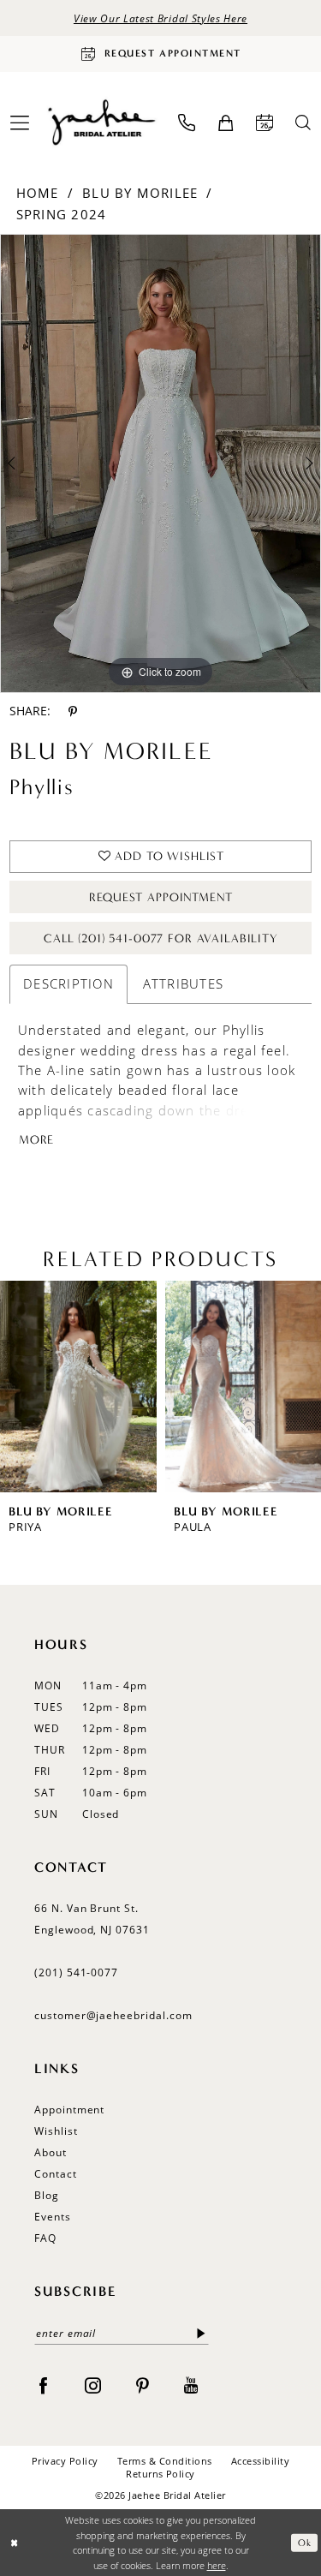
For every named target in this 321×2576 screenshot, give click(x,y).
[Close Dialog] (14, 2543)
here (217, 2565)
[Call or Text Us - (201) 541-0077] (187, 123)
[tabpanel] (160, 464)
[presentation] (78, 1387)
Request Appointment (160, 897)
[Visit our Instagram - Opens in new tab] (93, 2384)
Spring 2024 (62, 214)
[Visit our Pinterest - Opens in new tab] (143, 2384)
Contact (56, 2174)
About (51, 2152)
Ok (304, 2542)
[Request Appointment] (265, 123)
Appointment (69, 2110)
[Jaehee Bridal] (101, 123)
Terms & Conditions (165, 2461)
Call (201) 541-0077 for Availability (161, 938)
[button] (226, 123)
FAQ (45, 2238)
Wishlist (56, 2131)
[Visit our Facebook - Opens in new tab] (43, 2384)
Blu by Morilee (140, 193)
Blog (47, 2195)
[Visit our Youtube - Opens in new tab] (191, 2384)
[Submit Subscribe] (202, 2333)
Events (53, 2217)
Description (68, 983)
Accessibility (260, 2461)
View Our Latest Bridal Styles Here (160, 18)
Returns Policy (160, 2474)
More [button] (36, 1140)
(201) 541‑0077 (76, 1972)
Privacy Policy (65, 2461)
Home (38, 193)
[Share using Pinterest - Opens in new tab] (73, 711)
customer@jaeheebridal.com (113, 2015)
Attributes (183, 983)
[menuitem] (187, 123)
